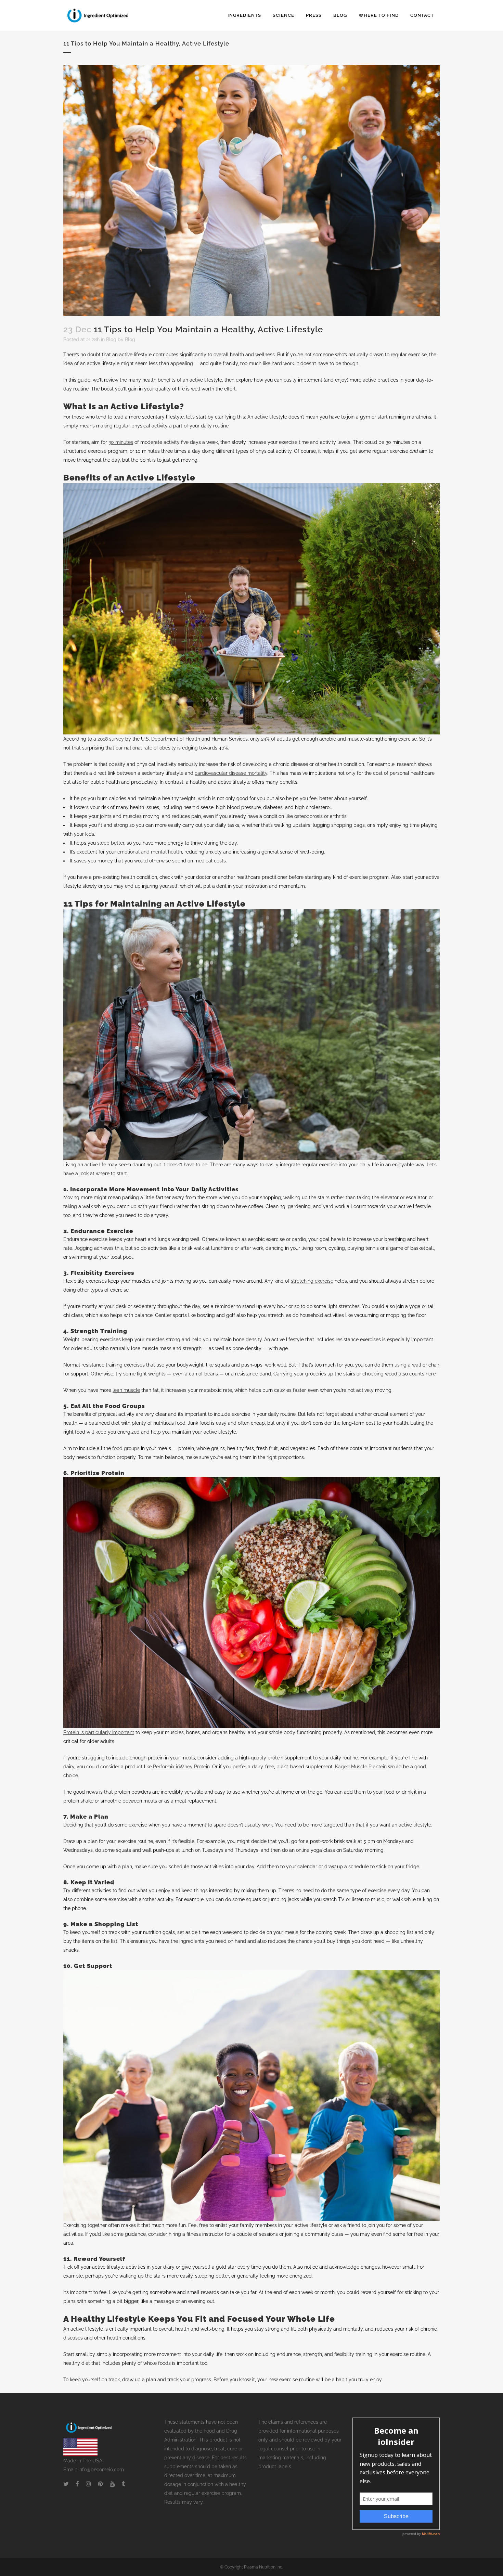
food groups (126, 1448)
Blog (111, 339)
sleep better (111, 843)
